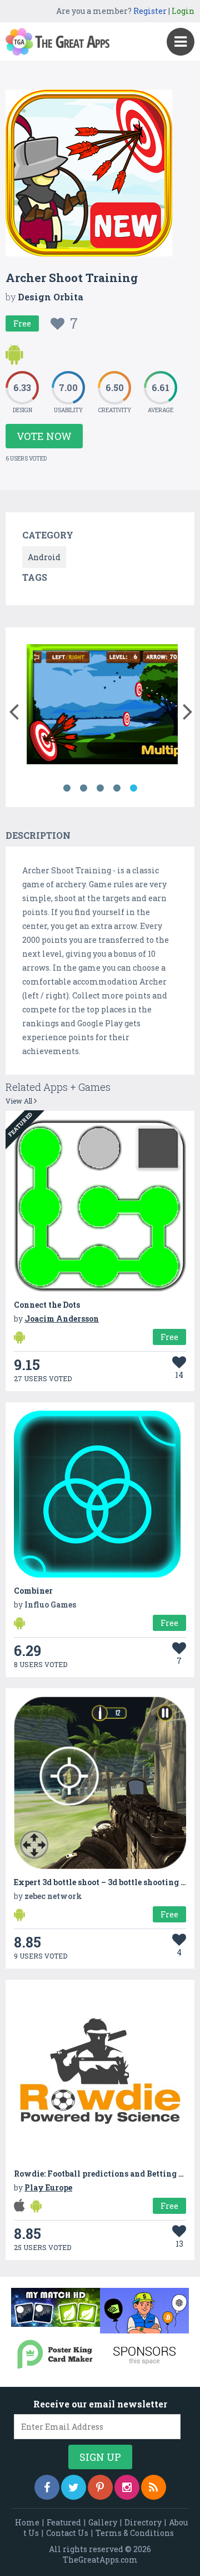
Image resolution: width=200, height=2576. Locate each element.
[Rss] (154, 2487)
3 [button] (100, 788)
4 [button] (117, 788)
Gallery (103, 2522)
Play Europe (48, 2187)
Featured (64, 2522)
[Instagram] (127, 2487)
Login (183, 11)
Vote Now (44, 436)
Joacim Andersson (62, 1319)
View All (20, 1101)
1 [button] (67, 788)
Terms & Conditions (135, 2533)
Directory (143, 2522)
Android (44, 557)
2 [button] (83, 788)
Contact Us (67, 2533)
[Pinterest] (100, 2487)
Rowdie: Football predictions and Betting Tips (105, 2174)
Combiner (33, 1591)
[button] (14, 709)
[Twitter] (74, 2487)
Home (27, 2522)
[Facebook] (47, 2487)
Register (150, 11)
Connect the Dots (47, 1305)
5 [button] (133, 788)
